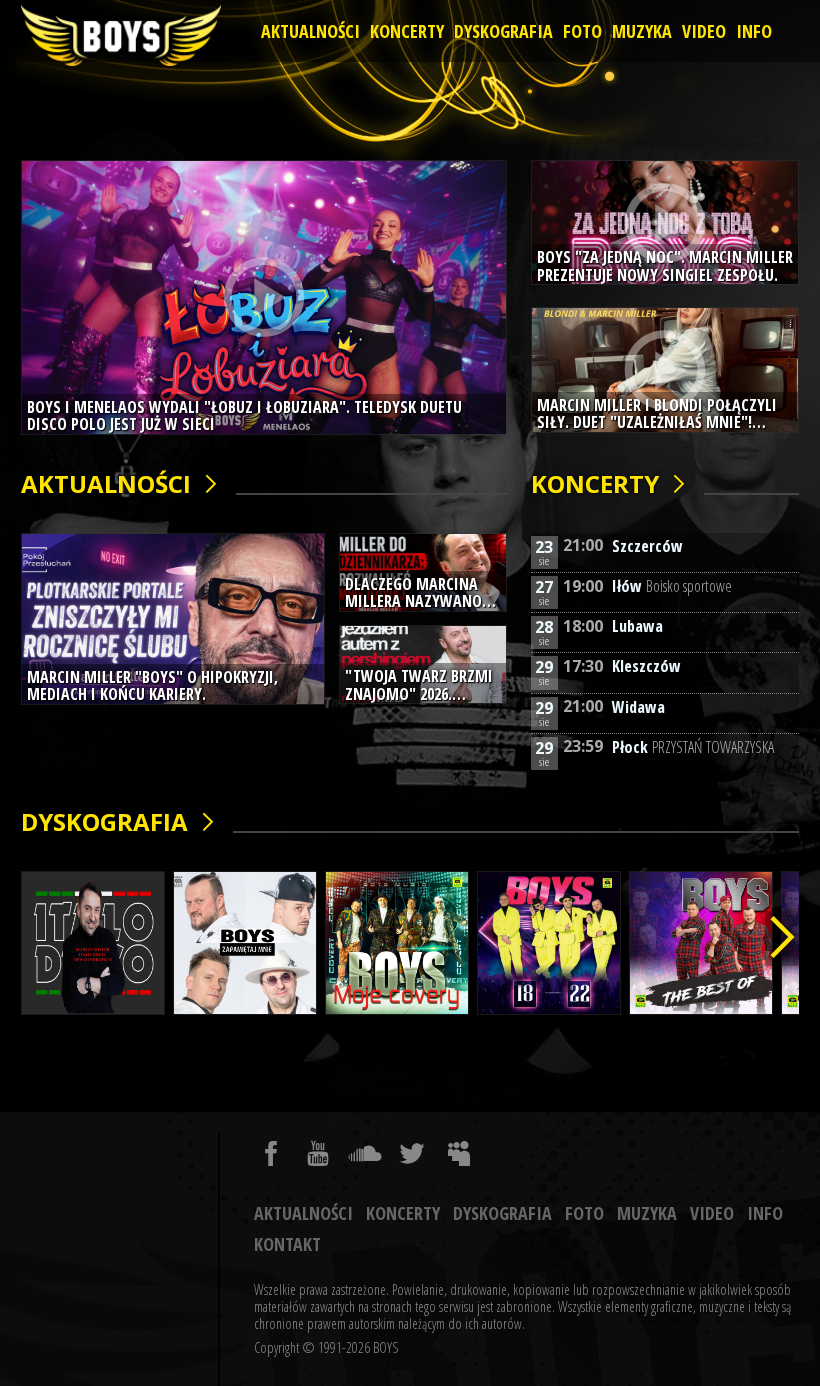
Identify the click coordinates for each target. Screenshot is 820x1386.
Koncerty (407, 31)
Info (754, 31)
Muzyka (642, 31)
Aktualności (310, 31)
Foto (582, 31)
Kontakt (287, 1244)
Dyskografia (503, 31)
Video (704, 31)
